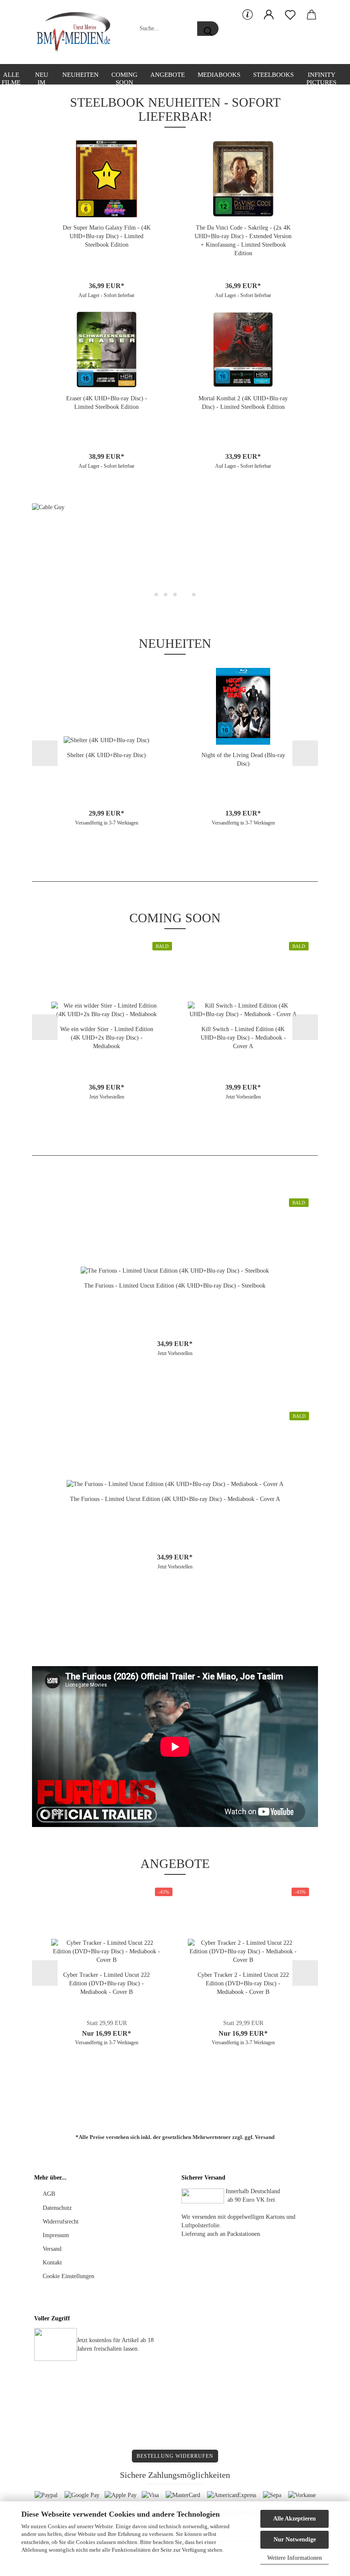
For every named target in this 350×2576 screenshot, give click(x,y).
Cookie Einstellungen (69, 2276)
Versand (265, 2137)
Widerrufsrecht (61, 2222)
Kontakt (52, 2263)
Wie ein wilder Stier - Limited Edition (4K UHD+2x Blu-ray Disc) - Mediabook (107, 1038)
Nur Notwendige (295, 2540)
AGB (49, 2194)
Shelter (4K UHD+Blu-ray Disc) (106, 755)
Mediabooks (219, 75)
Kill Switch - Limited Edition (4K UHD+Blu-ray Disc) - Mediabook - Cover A (243, 1038)
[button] (269, 15)
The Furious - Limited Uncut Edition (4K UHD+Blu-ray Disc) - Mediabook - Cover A (175, 1499)
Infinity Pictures (321, 78)
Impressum (56, 2235)
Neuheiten (80, 75)
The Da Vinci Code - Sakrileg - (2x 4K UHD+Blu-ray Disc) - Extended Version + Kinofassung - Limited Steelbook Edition (243, 240)
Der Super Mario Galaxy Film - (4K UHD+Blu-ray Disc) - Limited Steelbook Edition (107, 236)
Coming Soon (124, 78)
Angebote (168, 75)
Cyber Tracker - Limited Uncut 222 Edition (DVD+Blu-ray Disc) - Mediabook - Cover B (106, 1983)
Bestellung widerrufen (175, 2456)
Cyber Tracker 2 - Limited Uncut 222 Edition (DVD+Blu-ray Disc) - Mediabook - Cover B (243, 1983)
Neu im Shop (41, 78)
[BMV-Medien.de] (77, 32)
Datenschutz (57, 2208)
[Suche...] (208, 29)
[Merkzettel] (290, 15)
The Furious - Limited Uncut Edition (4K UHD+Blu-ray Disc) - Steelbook (175, 1286)
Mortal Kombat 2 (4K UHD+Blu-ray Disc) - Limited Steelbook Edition (243, 403)
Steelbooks (273, 75)
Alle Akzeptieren (295, 2519)
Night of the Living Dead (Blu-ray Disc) (243, 759)
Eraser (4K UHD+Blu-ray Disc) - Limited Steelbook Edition (107, 403)
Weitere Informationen (295, 2558)
